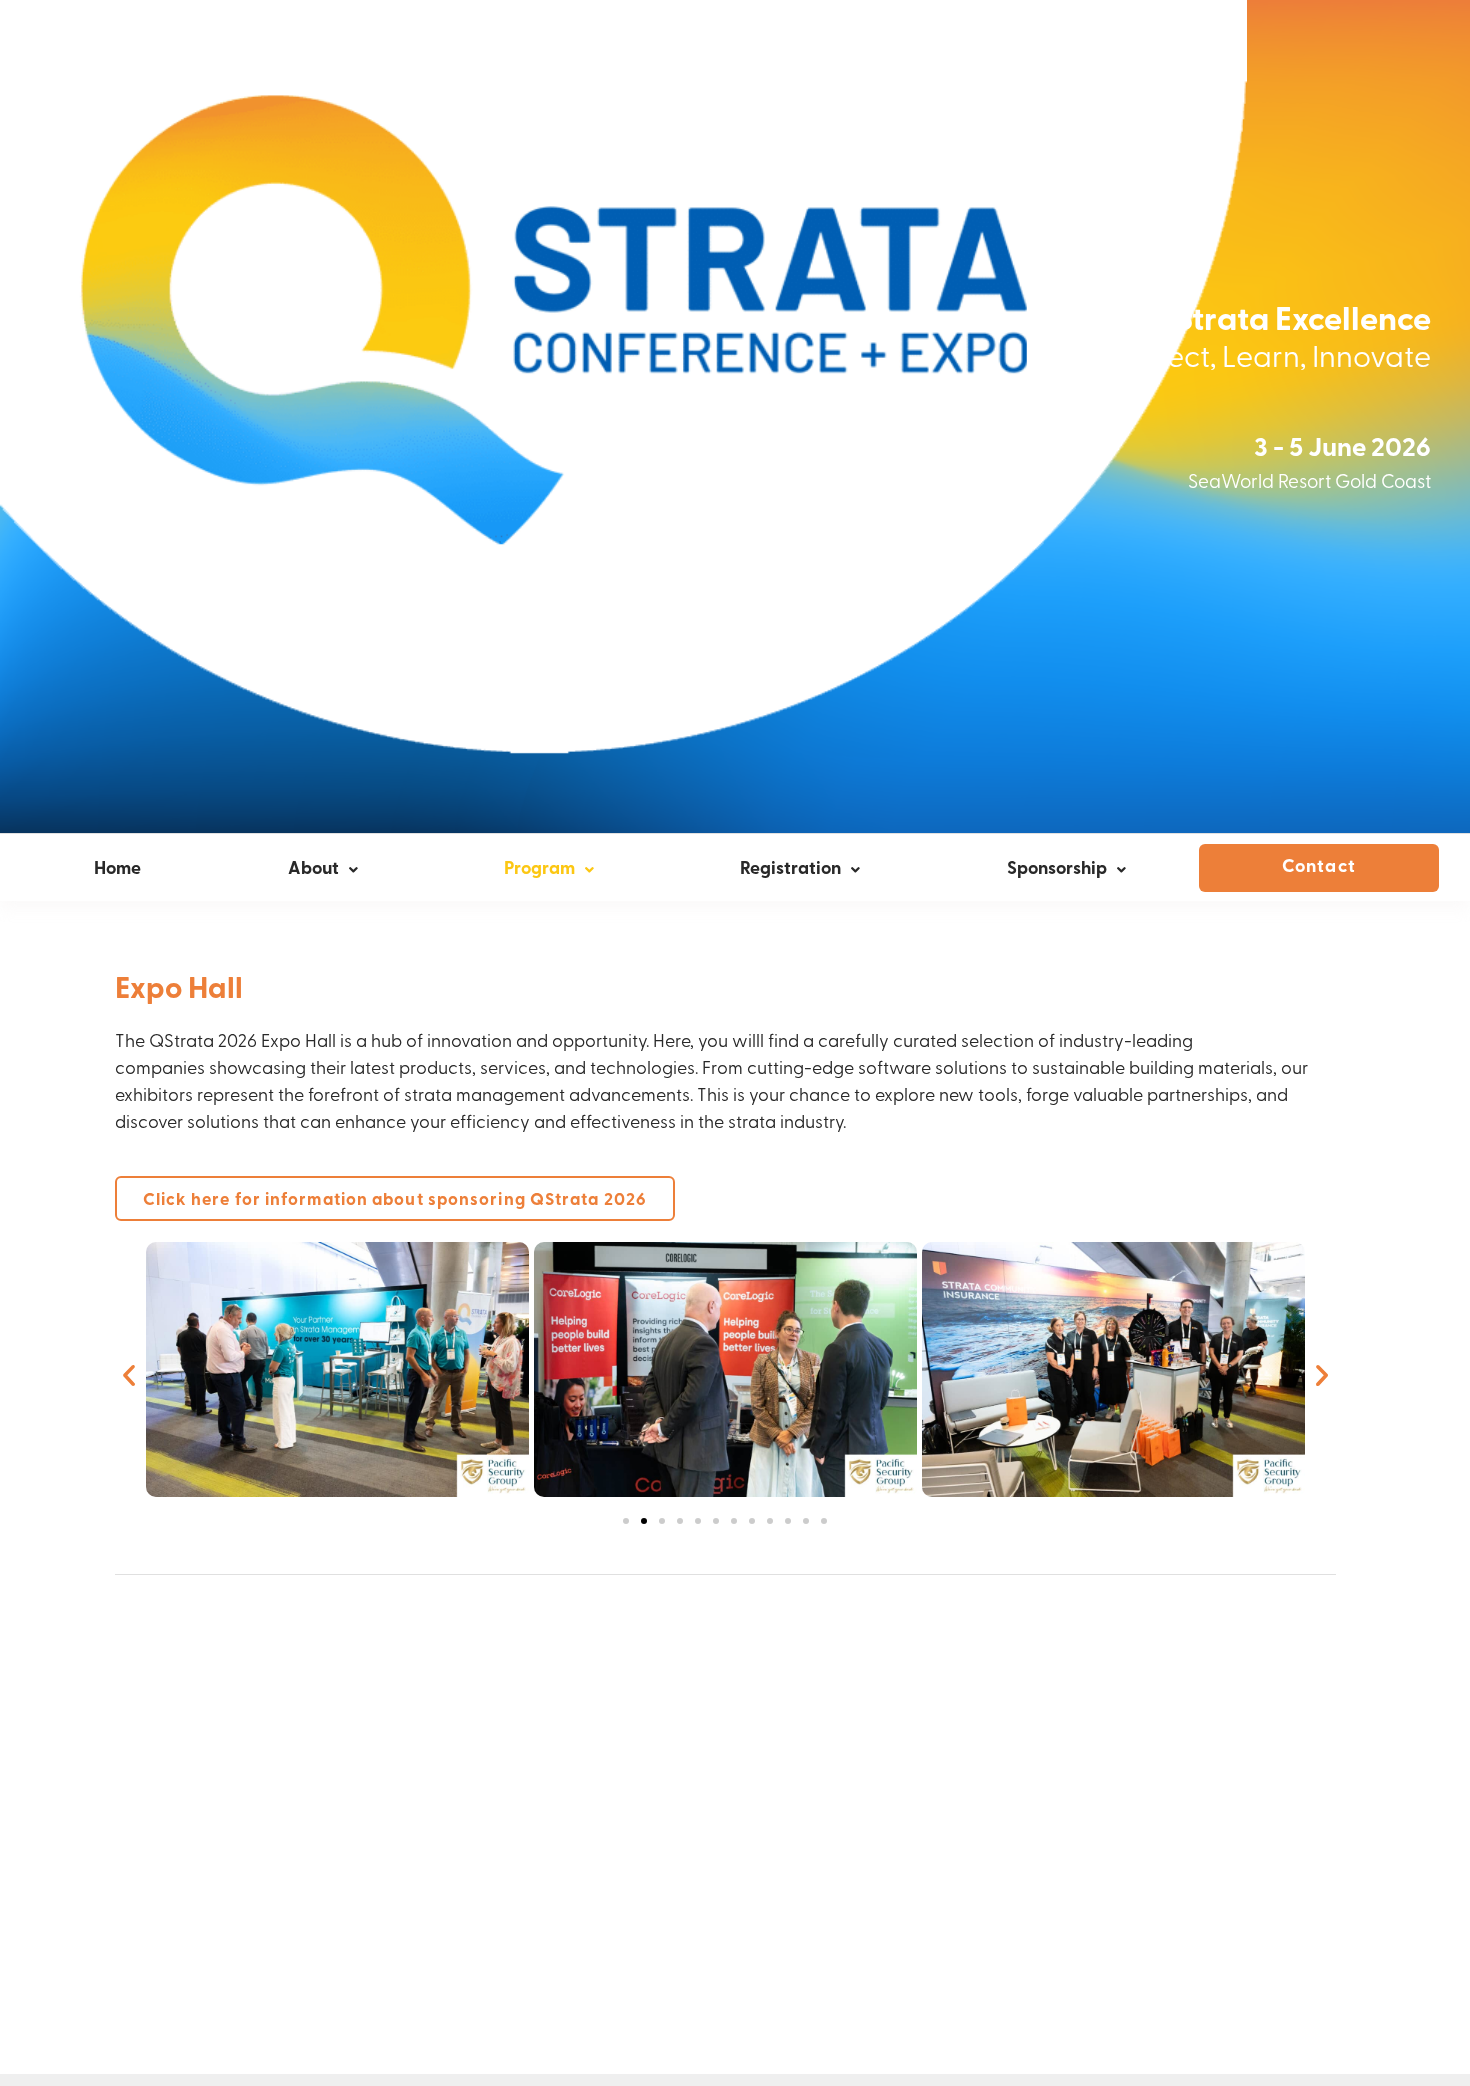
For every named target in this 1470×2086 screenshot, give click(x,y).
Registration (790, 870)
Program (539, 870)
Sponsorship (1057, 870)
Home (117, 870)
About (313, 870)
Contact (1319, 868)
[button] (129, 1375)
